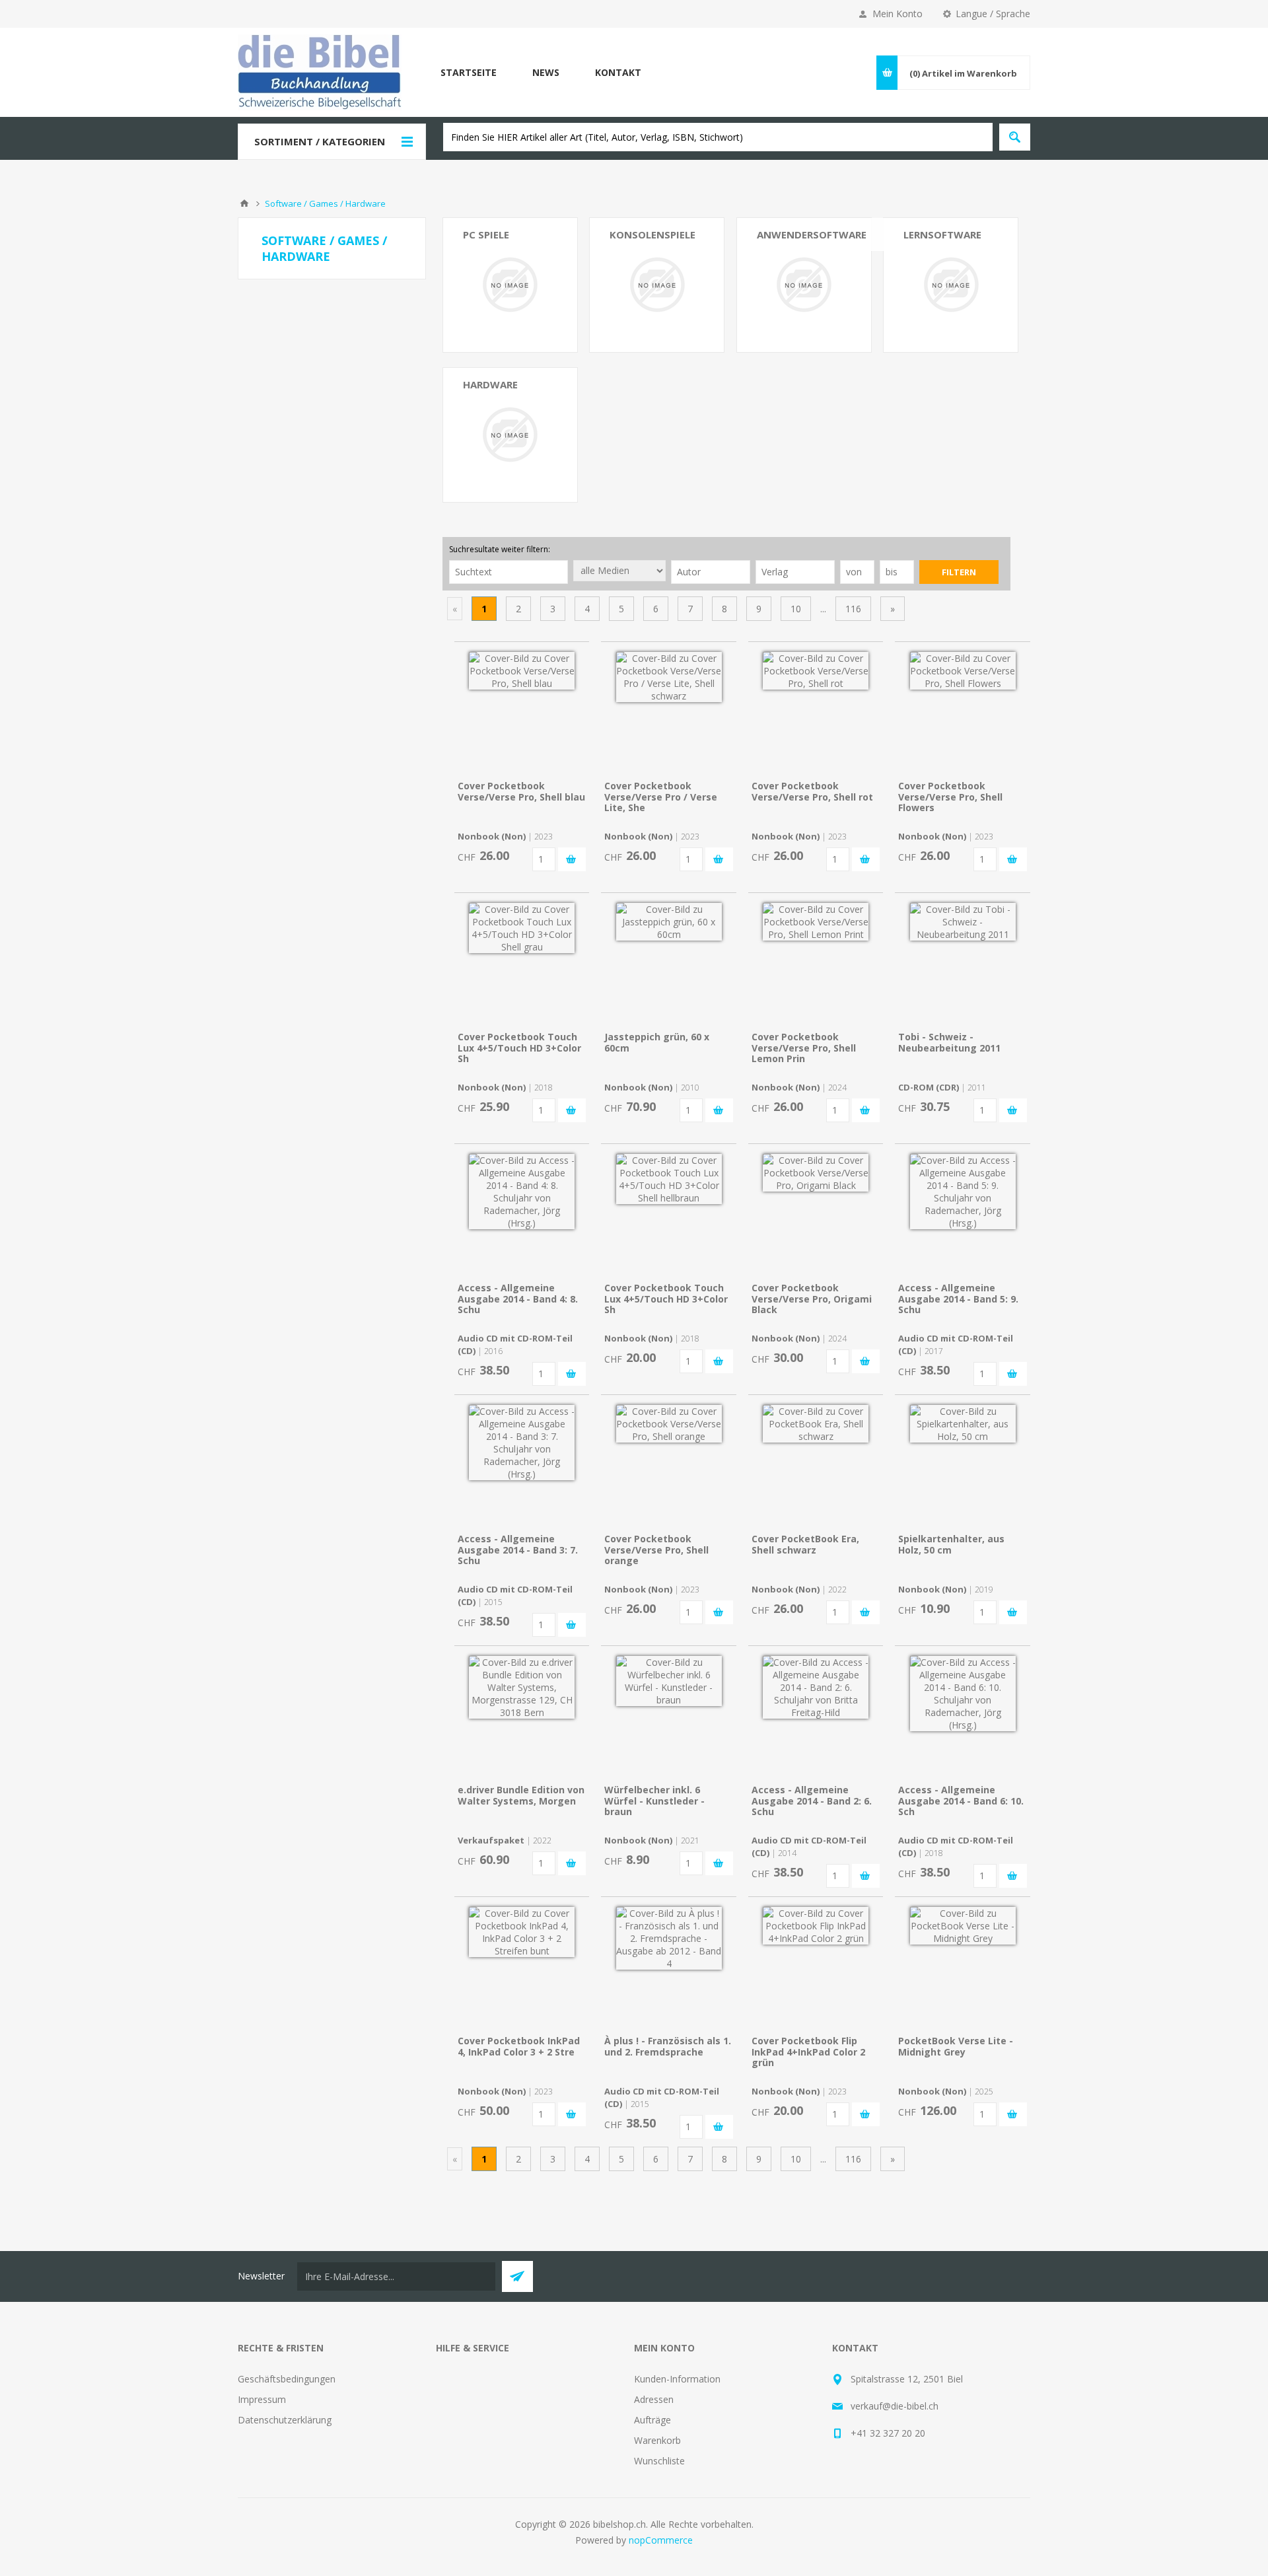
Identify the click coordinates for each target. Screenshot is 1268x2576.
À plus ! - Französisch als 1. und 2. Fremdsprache (668, 2046)
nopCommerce (661, 2540)
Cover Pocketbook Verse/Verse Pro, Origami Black (812, 1299)
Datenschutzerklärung (285, 2420)
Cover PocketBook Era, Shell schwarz (805, 1544)
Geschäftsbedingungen (287, 2379)
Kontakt (618, 72)
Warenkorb (657, 2440)
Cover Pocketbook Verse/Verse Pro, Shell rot (812, 791)
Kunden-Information (677, 2379)
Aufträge (652, 2420)
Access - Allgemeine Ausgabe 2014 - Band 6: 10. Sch (961, 1801)
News (546, 72)
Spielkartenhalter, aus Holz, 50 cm (951, 1544)
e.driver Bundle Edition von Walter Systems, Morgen (521, 1795)
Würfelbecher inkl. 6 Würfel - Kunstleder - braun (654, 1801)
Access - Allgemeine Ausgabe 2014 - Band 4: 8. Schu (518, 1299)
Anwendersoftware (812, 234)
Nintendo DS (637, 259)
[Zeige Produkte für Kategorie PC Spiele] (510, 285)
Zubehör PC (488, 409)
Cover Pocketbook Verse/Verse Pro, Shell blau (521, 791)
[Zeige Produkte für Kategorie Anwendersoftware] (804, 285)
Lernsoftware (942, 234)
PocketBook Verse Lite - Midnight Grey (956, 2046)
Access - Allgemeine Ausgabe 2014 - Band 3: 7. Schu (518, 1550)
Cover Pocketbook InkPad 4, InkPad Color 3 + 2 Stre (519, 2046)
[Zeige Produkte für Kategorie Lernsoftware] (951, 285)
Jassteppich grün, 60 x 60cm (657, 1042)
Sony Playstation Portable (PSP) (645, 316)
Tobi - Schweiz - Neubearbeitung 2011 (949, 1042)
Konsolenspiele (652, 234)
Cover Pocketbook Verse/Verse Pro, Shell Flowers (950, 797)
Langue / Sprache (993, 14)
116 (853, 609)
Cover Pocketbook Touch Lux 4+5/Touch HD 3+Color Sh (519, 1048)
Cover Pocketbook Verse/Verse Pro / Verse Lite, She (661, 797)
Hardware (490, 384)
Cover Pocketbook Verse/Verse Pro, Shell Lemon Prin (804, 1048)
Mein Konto (898, 14)
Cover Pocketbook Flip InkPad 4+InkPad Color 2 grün (808, 2052)
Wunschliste (659, 2461)
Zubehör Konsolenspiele (495, 434)
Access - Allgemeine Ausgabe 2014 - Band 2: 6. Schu (812, 1801)
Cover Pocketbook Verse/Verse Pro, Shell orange (656, 1550)
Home (244, 203)
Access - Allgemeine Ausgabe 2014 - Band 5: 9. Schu (958, 1299)
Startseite (469, 72)
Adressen (654, 2399)
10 (796, 609)
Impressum (262, 2399)
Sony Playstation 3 (649, 341)
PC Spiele (486, 234)
